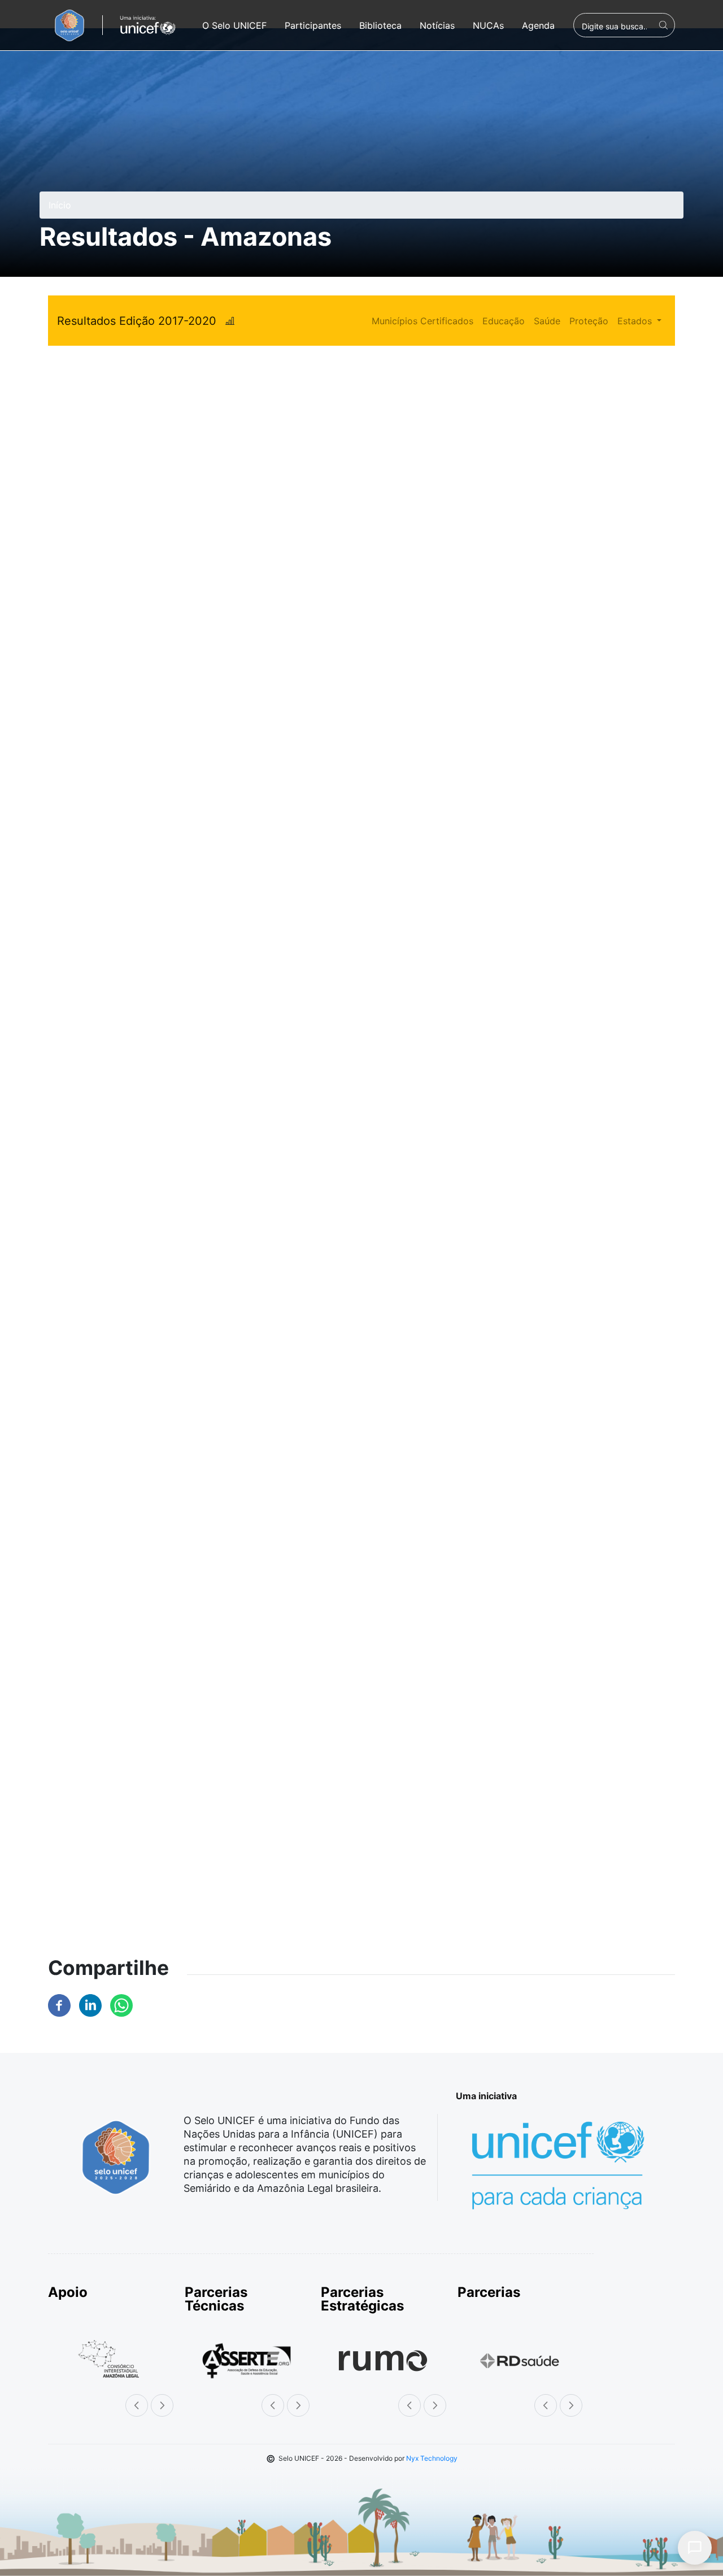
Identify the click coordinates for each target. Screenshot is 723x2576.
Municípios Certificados (423, 321)
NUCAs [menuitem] (488, 25)
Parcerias (489, 2292)
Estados (636, 321)
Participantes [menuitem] (313, 25)
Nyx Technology (432, 2458)
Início (60, 205)
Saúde (547, 321)
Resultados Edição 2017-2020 (137, 321)
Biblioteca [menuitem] (380, 25)
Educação (504, 321)
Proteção (589, 321)
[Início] (69, 25)
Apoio (68, 2292)
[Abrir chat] (695, 2548)
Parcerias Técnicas (216, 2299)
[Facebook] (59, 2004)
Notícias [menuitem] (437, 25)
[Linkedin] (90, 2004)
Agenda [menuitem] (538, 25)
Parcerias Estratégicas (362, 2299)
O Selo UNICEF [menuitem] (234, 25)
